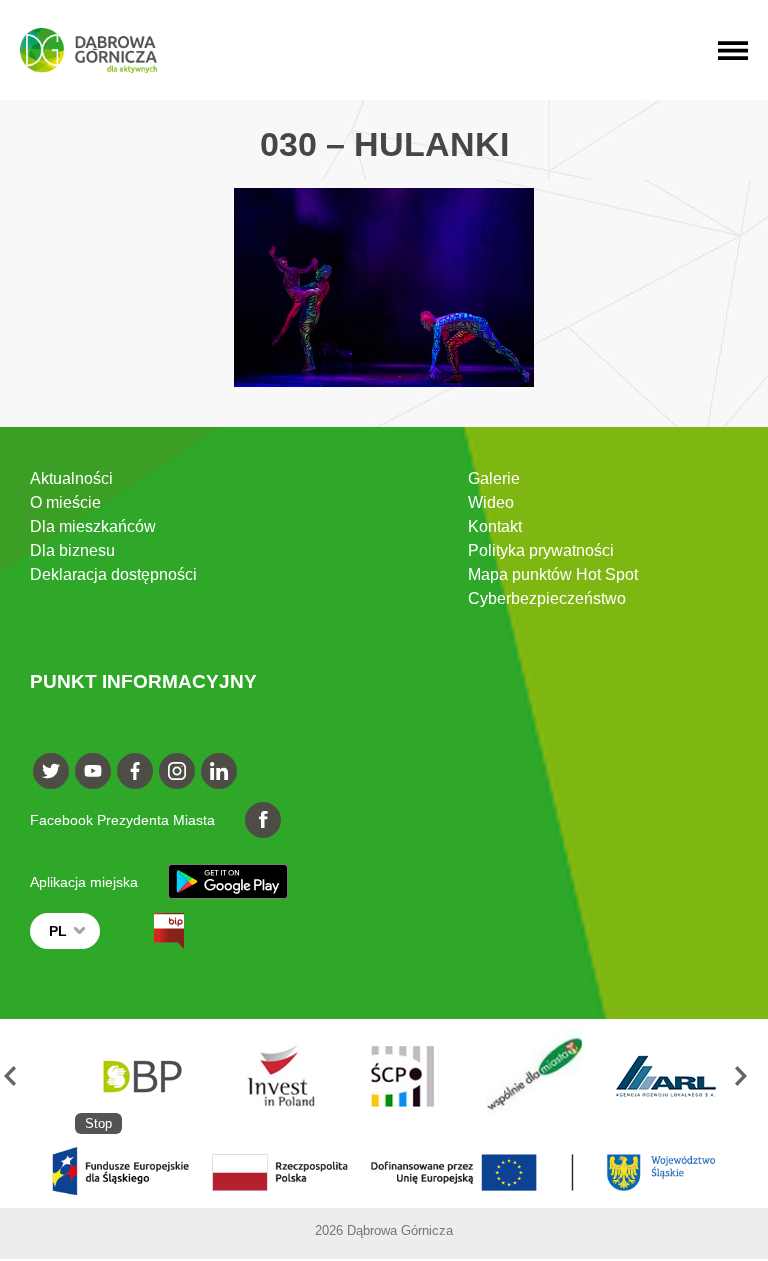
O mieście (65, 502)
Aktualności (71, 478)
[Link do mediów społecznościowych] (51, 771)
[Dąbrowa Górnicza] (88, 50)
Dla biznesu (72, 550)
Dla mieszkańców (93, 526)
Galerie (494, 478)
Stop (98, 1123)
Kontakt (495, 526)
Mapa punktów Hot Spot (553, 574)
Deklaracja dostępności (113, 574)
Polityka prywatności (541, 550)
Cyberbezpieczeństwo (547, 598)
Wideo (491, 502)
